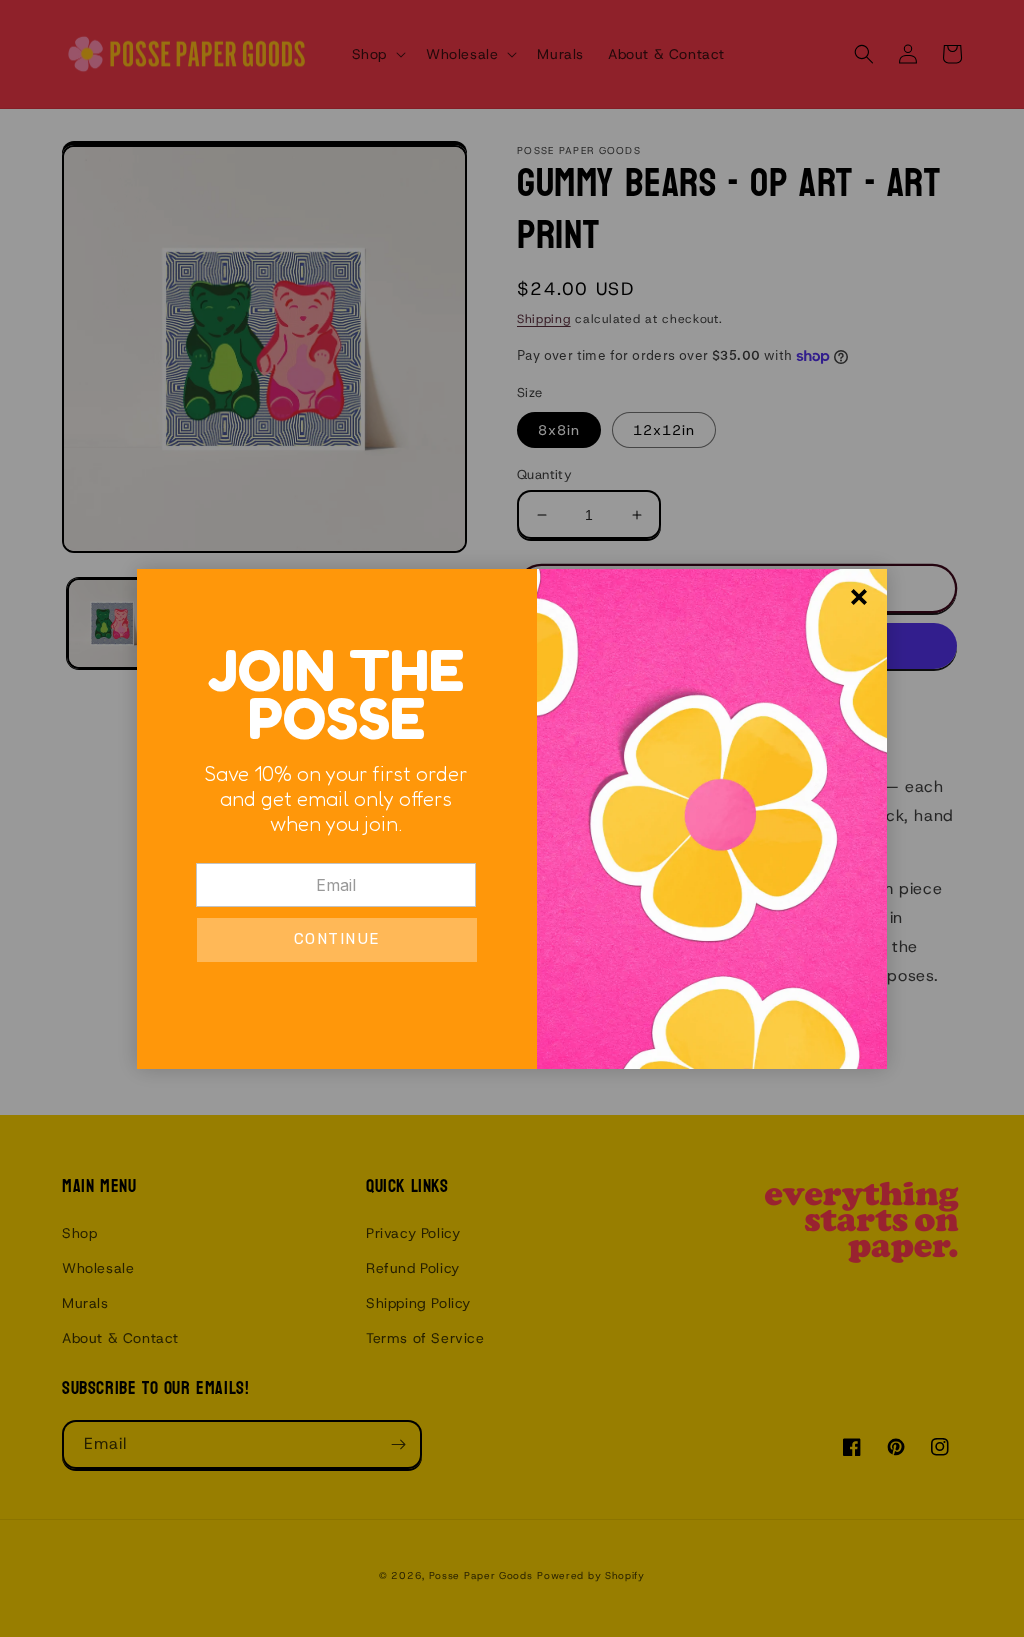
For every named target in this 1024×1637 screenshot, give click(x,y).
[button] (337, 940)
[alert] (512, 819)
